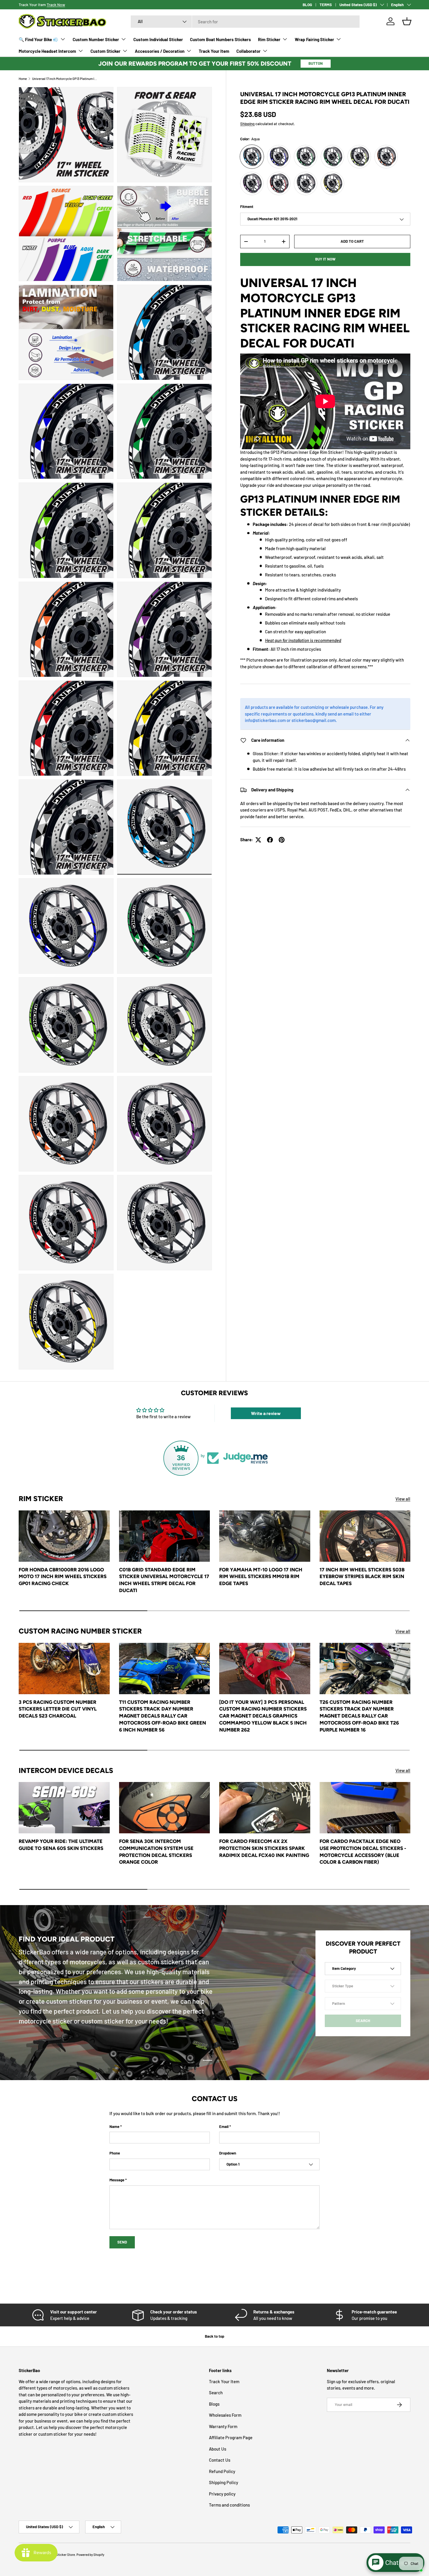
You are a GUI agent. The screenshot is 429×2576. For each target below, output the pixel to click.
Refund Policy (222, 2471)
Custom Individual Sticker (158, 39)
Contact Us (220, 2460)
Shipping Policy (224, 2482)
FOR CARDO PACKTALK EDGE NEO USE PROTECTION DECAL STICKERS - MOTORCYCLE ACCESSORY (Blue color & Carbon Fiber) (363, 1852)
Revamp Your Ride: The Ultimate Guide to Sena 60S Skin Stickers (61, 1845)
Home (23, 79)
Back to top (214, 2336)
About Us (218, 2449)
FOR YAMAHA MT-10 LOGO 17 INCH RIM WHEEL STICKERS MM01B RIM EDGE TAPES (261, 1576)
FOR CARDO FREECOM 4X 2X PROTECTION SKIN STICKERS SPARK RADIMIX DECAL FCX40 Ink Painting (264, 1848)
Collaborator (248, 51)
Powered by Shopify (90, 2555)
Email (224, 2126)
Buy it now (325, 259)
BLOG (307, 5)
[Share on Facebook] (270, 840)
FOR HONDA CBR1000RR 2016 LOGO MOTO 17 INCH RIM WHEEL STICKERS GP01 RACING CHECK (63, 1576)
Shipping (247, 124)
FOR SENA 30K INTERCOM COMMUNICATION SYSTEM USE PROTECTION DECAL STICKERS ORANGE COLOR (156, 1852)
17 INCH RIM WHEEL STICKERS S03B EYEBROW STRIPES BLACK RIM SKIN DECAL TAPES (362, 1576)
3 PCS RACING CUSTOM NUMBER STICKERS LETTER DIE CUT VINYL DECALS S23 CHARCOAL (58, 1709)
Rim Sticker (269, 39)
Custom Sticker (105, 51)
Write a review (266, 1413)
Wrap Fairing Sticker (314, 39)
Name (114, 2126)
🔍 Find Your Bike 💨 (39, 39)
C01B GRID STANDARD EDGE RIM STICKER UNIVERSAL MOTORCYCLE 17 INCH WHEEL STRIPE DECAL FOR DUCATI (164, 1580)
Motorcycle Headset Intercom (47, 51)
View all (403, 1499)
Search (216, 2393)
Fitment (247, 207)
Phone (115, 2153)
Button (316, 63)
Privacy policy (222, 2494)
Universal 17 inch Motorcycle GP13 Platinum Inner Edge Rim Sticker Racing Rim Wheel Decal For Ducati (65, 79)
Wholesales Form (225, 2415)
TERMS (326, 5)
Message (117, 2180)
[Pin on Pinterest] (282, 840)
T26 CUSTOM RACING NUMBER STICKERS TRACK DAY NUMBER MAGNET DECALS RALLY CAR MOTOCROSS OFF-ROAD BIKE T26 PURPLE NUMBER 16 (359, 1716)
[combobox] (245, 22)
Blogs (214, 2404)
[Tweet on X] (258, 840)
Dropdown (228, 2153)
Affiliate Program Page (231, 2437)
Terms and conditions (229, 2505)
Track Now (56, 5)
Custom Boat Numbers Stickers (220, 39)
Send (122, 2242)
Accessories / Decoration (160, 51)
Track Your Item (214, 51)
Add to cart (352, 241)
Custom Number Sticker (96, 39)
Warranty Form (223, 2426)
